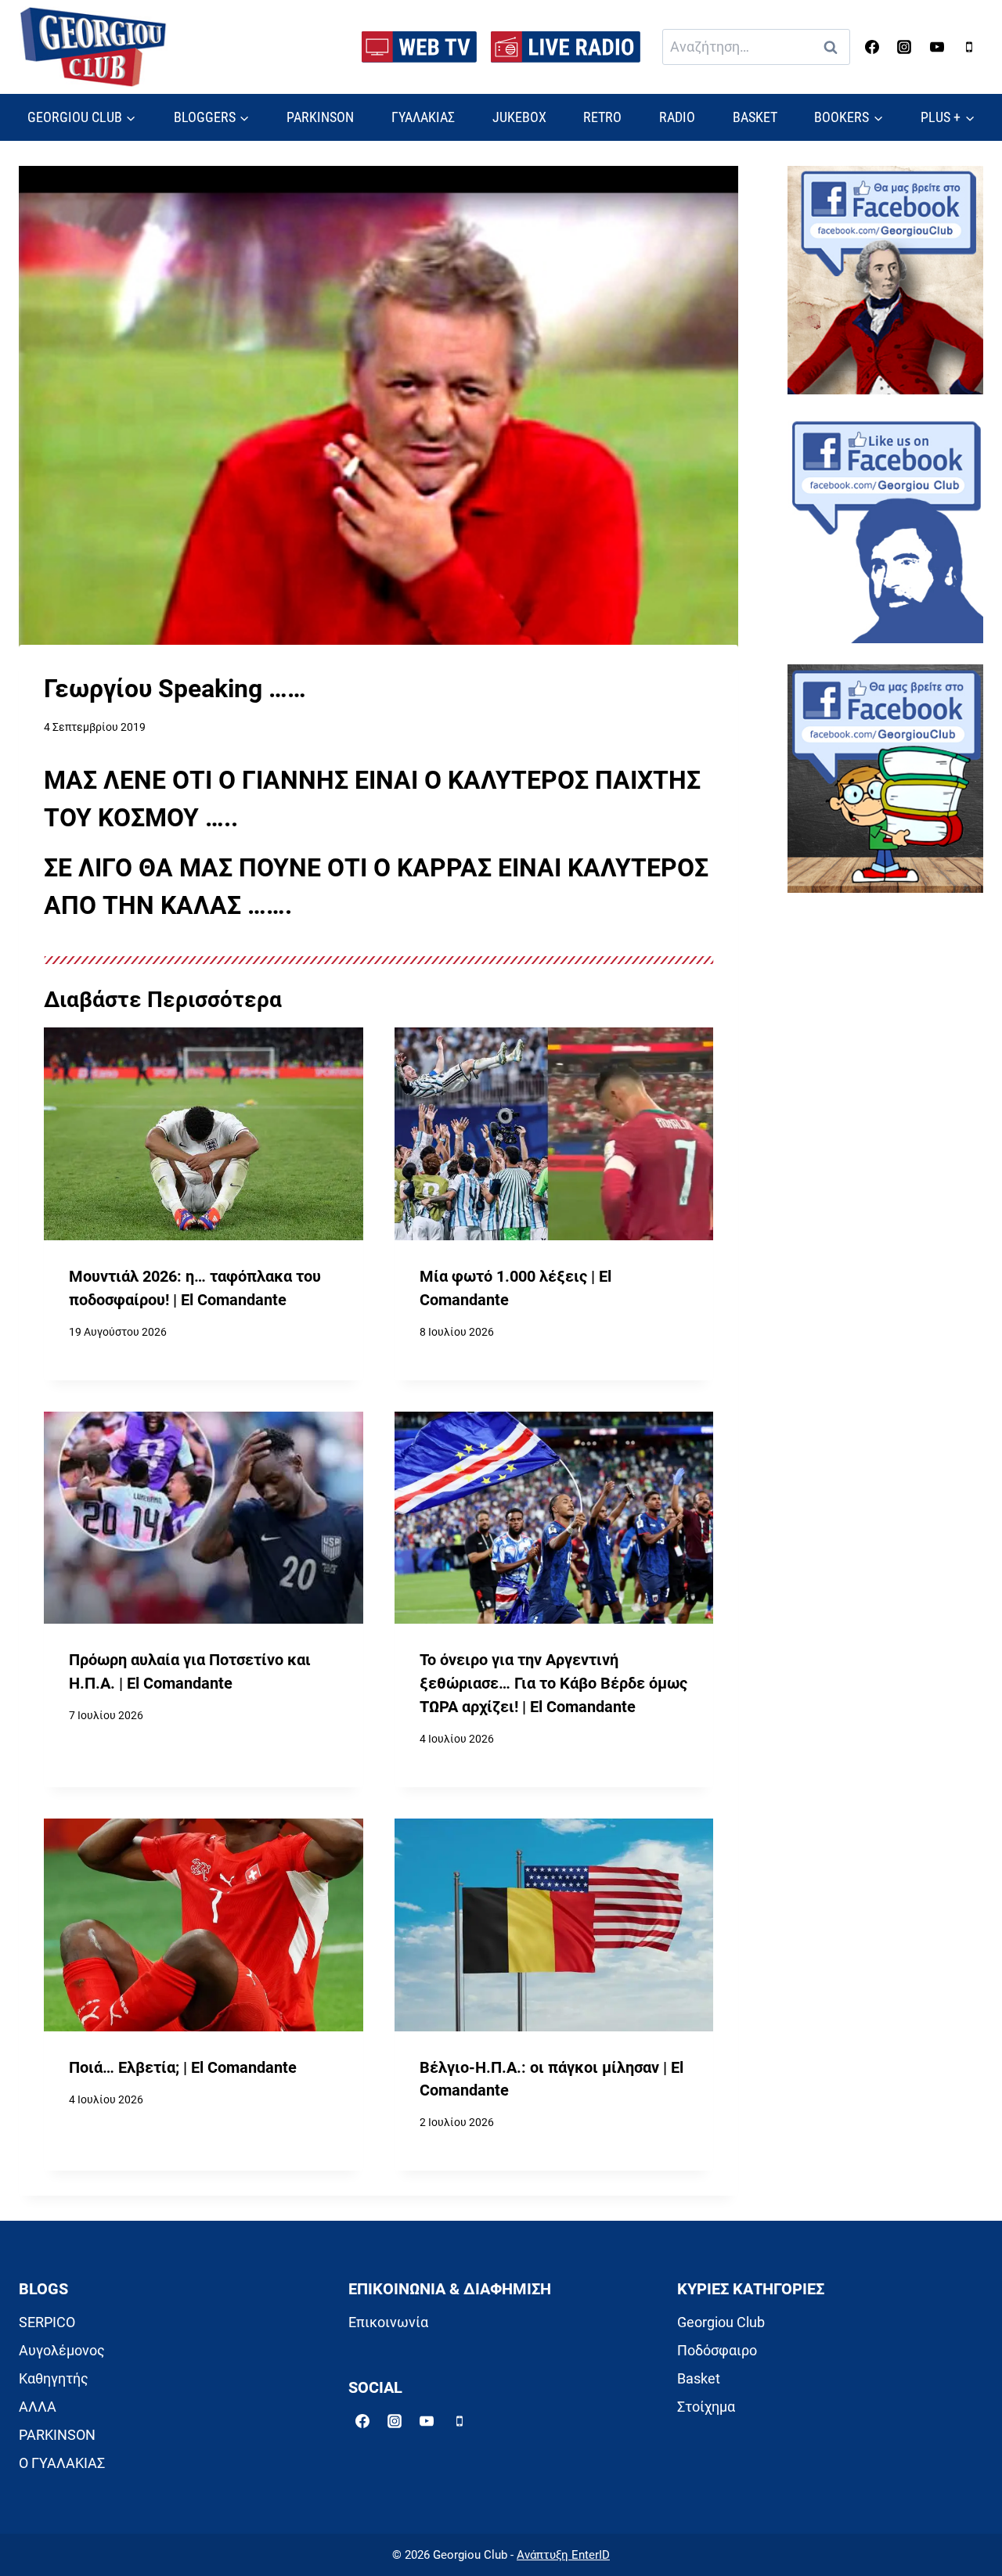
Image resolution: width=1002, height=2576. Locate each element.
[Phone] (969, 47)
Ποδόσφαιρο (717, 2350)
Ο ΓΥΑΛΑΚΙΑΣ (62, 2463)
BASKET (755, 117)
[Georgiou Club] (93, 47)
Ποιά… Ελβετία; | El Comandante (183, 2068)
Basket (699, 2378)
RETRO (602, 117)
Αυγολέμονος (62, 2350)
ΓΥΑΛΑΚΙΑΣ (423, 117)
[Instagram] (904, 47)
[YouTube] (937, 47)
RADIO (677, 117)
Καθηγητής (54, 2378)
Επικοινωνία (388, 2322)
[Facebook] (872, 47)
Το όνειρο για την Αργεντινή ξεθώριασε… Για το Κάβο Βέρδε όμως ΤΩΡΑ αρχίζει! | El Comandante (553, 1683)
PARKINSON (320, 117)
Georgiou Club (721, 2322)
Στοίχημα (706, 2407)
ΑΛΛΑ (38, 2407)
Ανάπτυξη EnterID (563, 2555)
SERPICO (47, 2322)
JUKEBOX (519, 117)
